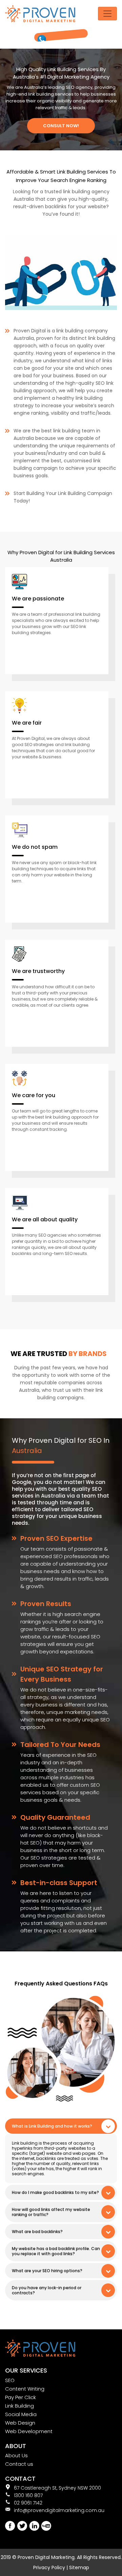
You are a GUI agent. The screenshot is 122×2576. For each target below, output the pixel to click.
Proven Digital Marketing (46, 2557)
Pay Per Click (21, 2397)
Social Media (21, 2414)
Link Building (19, 2406)
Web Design (20, 2423)
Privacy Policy (49, 2567)
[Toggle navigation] (107, 14)
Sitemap (79, 2567)
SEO (10, 2380)
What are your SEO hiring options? (47, 2271)
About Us (16, 2455)
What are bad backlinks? (37, 2232)
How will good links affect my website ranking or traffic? (51, 2212)
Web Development (29, 2431)
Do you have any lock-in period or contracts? (47, 2290)
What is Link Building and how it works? (52, 2126)
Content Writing (25, 2389)
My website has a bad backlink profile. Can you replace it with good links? (56, 2251)
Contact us (19, 2464)
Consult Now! (61, 126)
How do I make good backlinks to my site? (55, 2192)
